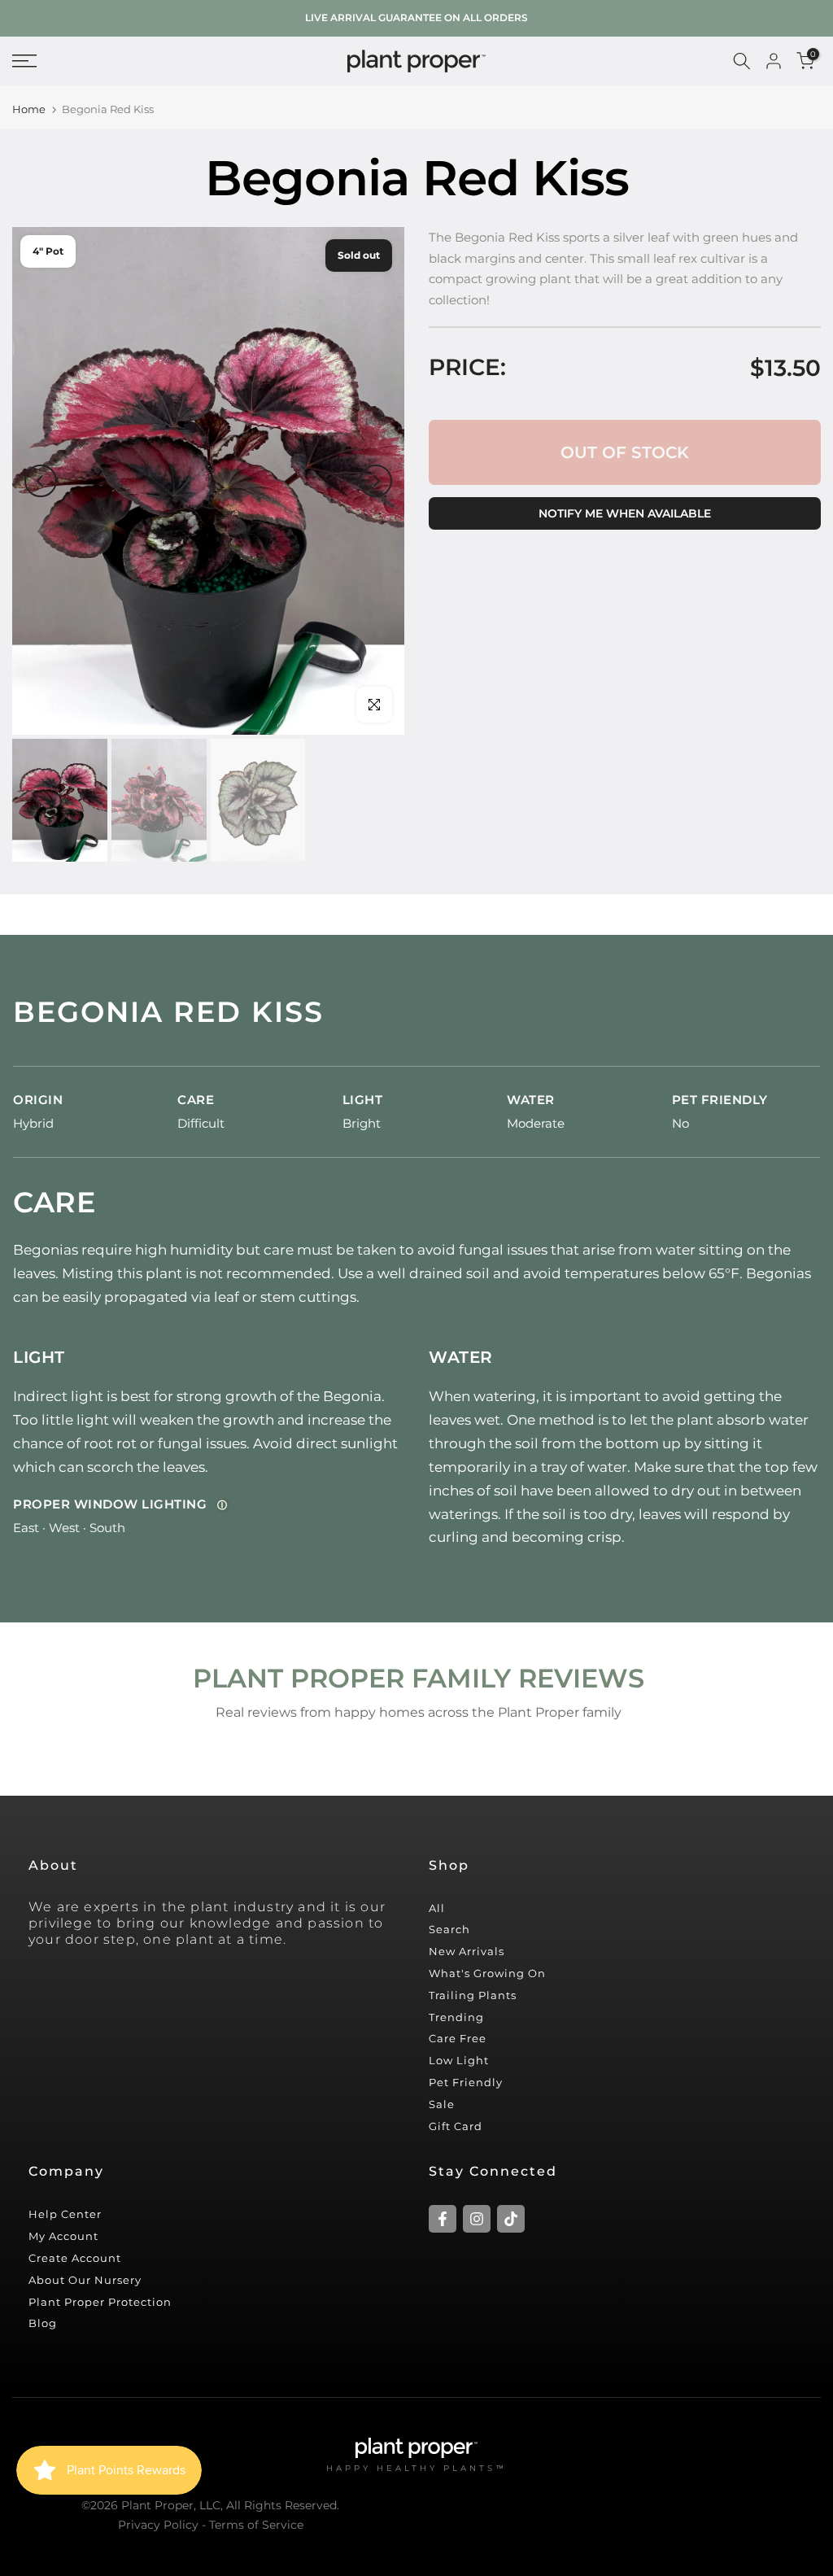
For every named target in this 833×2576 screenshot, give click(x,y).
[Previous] (41, 481)
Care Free (458, 2038)
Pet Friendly (466, 2082)
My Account (63, 2236)
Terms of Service (256, 2525)
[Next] (376, 481)
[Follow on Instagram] (477, 2219)
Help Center (65, 2214)
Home (29, 109)
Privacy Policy (158, 2525)
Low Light (459, 2060)
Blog (43, 2323)
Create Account (75, 2258)
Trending (456, 2017)
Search (449, 1929)
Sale (442, 2104)
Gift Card (456, 2126)
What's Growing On (487, 1973)
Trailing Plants (473, 1995)
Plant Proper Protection (100, 2302)
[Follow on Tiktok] (511, 2219)
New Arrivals (467, 1951)
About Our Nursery (85, 2280)
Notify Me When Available (625, 513)
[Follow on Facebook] (443, 2219)
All (437, 1908)
